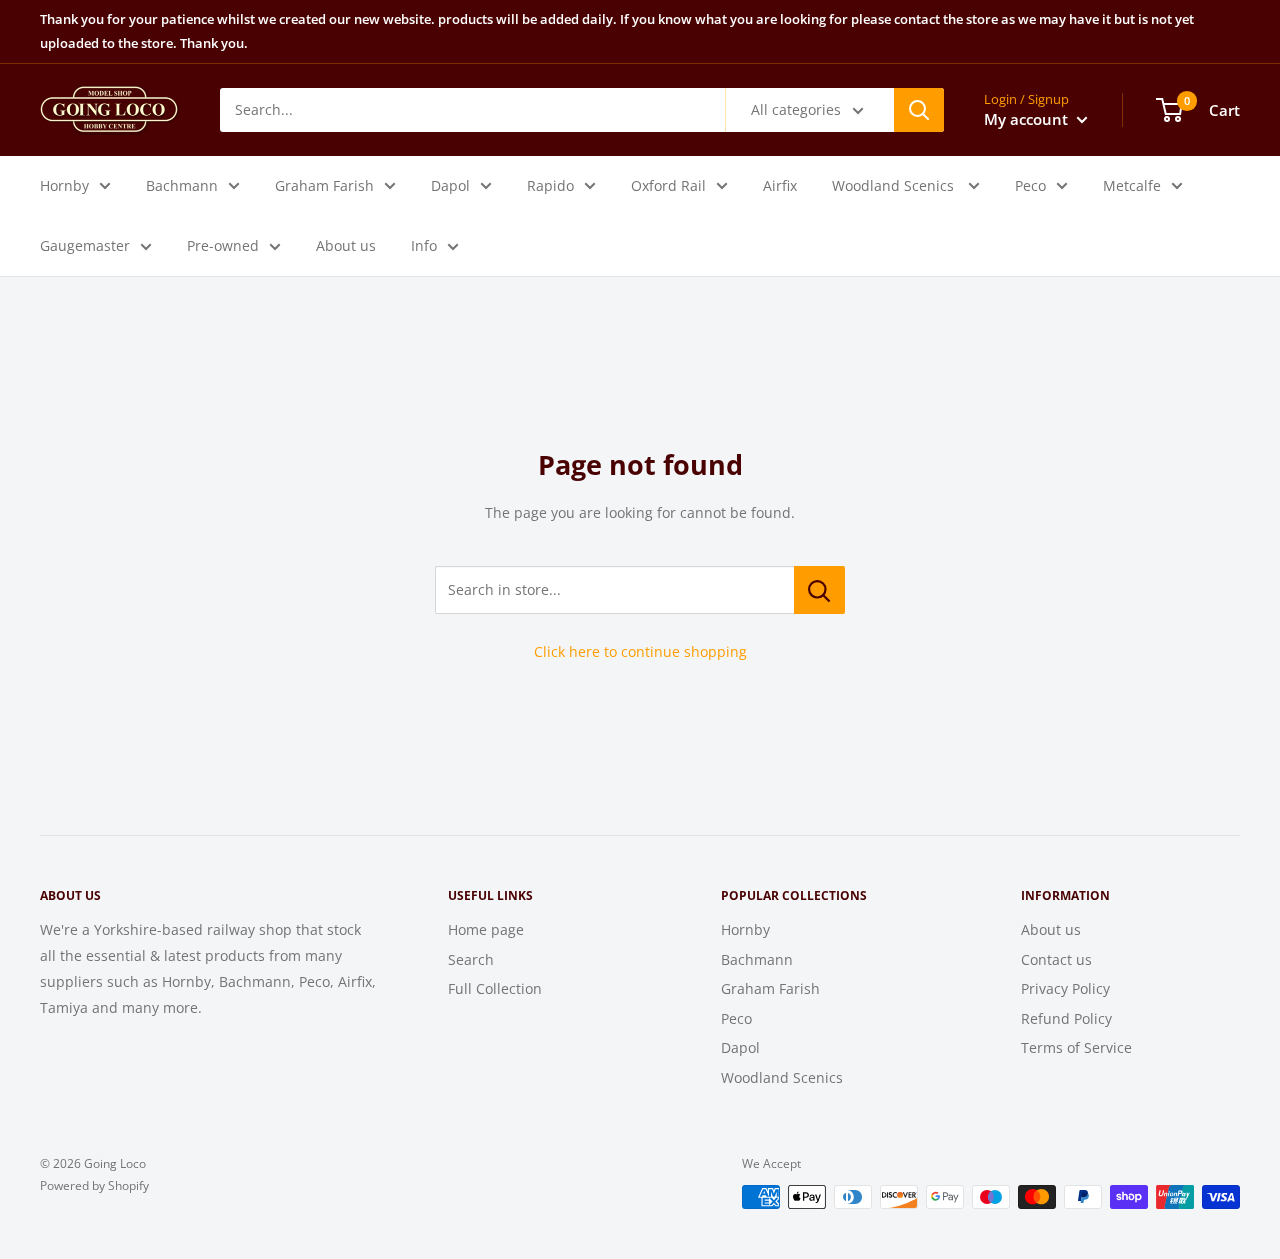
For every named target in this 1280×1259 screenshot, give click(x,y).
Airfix (780, 184)
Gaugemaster (85, 244)
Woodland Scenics (895, 184)
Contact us (1056, 959)
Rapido (550, 184)
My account (1028, 118)
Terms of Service (1076, 1047)
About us (346, 244)
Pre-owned (223, 244)
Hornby (64, 184)
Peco (1030, 184)
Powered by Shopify (94, 1185)
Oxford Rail (668, 184)
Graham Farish (324, 184)
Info (424, 244)
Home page (486, 929)
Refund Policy (1066, 1018)
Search (471, 959)
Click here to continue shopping (640, 651)
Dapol (450, 184)
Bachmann (182, 184)
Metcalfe (1132, 184)
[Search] (919, 109)
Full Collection (495, 988)
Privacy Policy (1065, 988)
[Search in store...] (819, 590)
